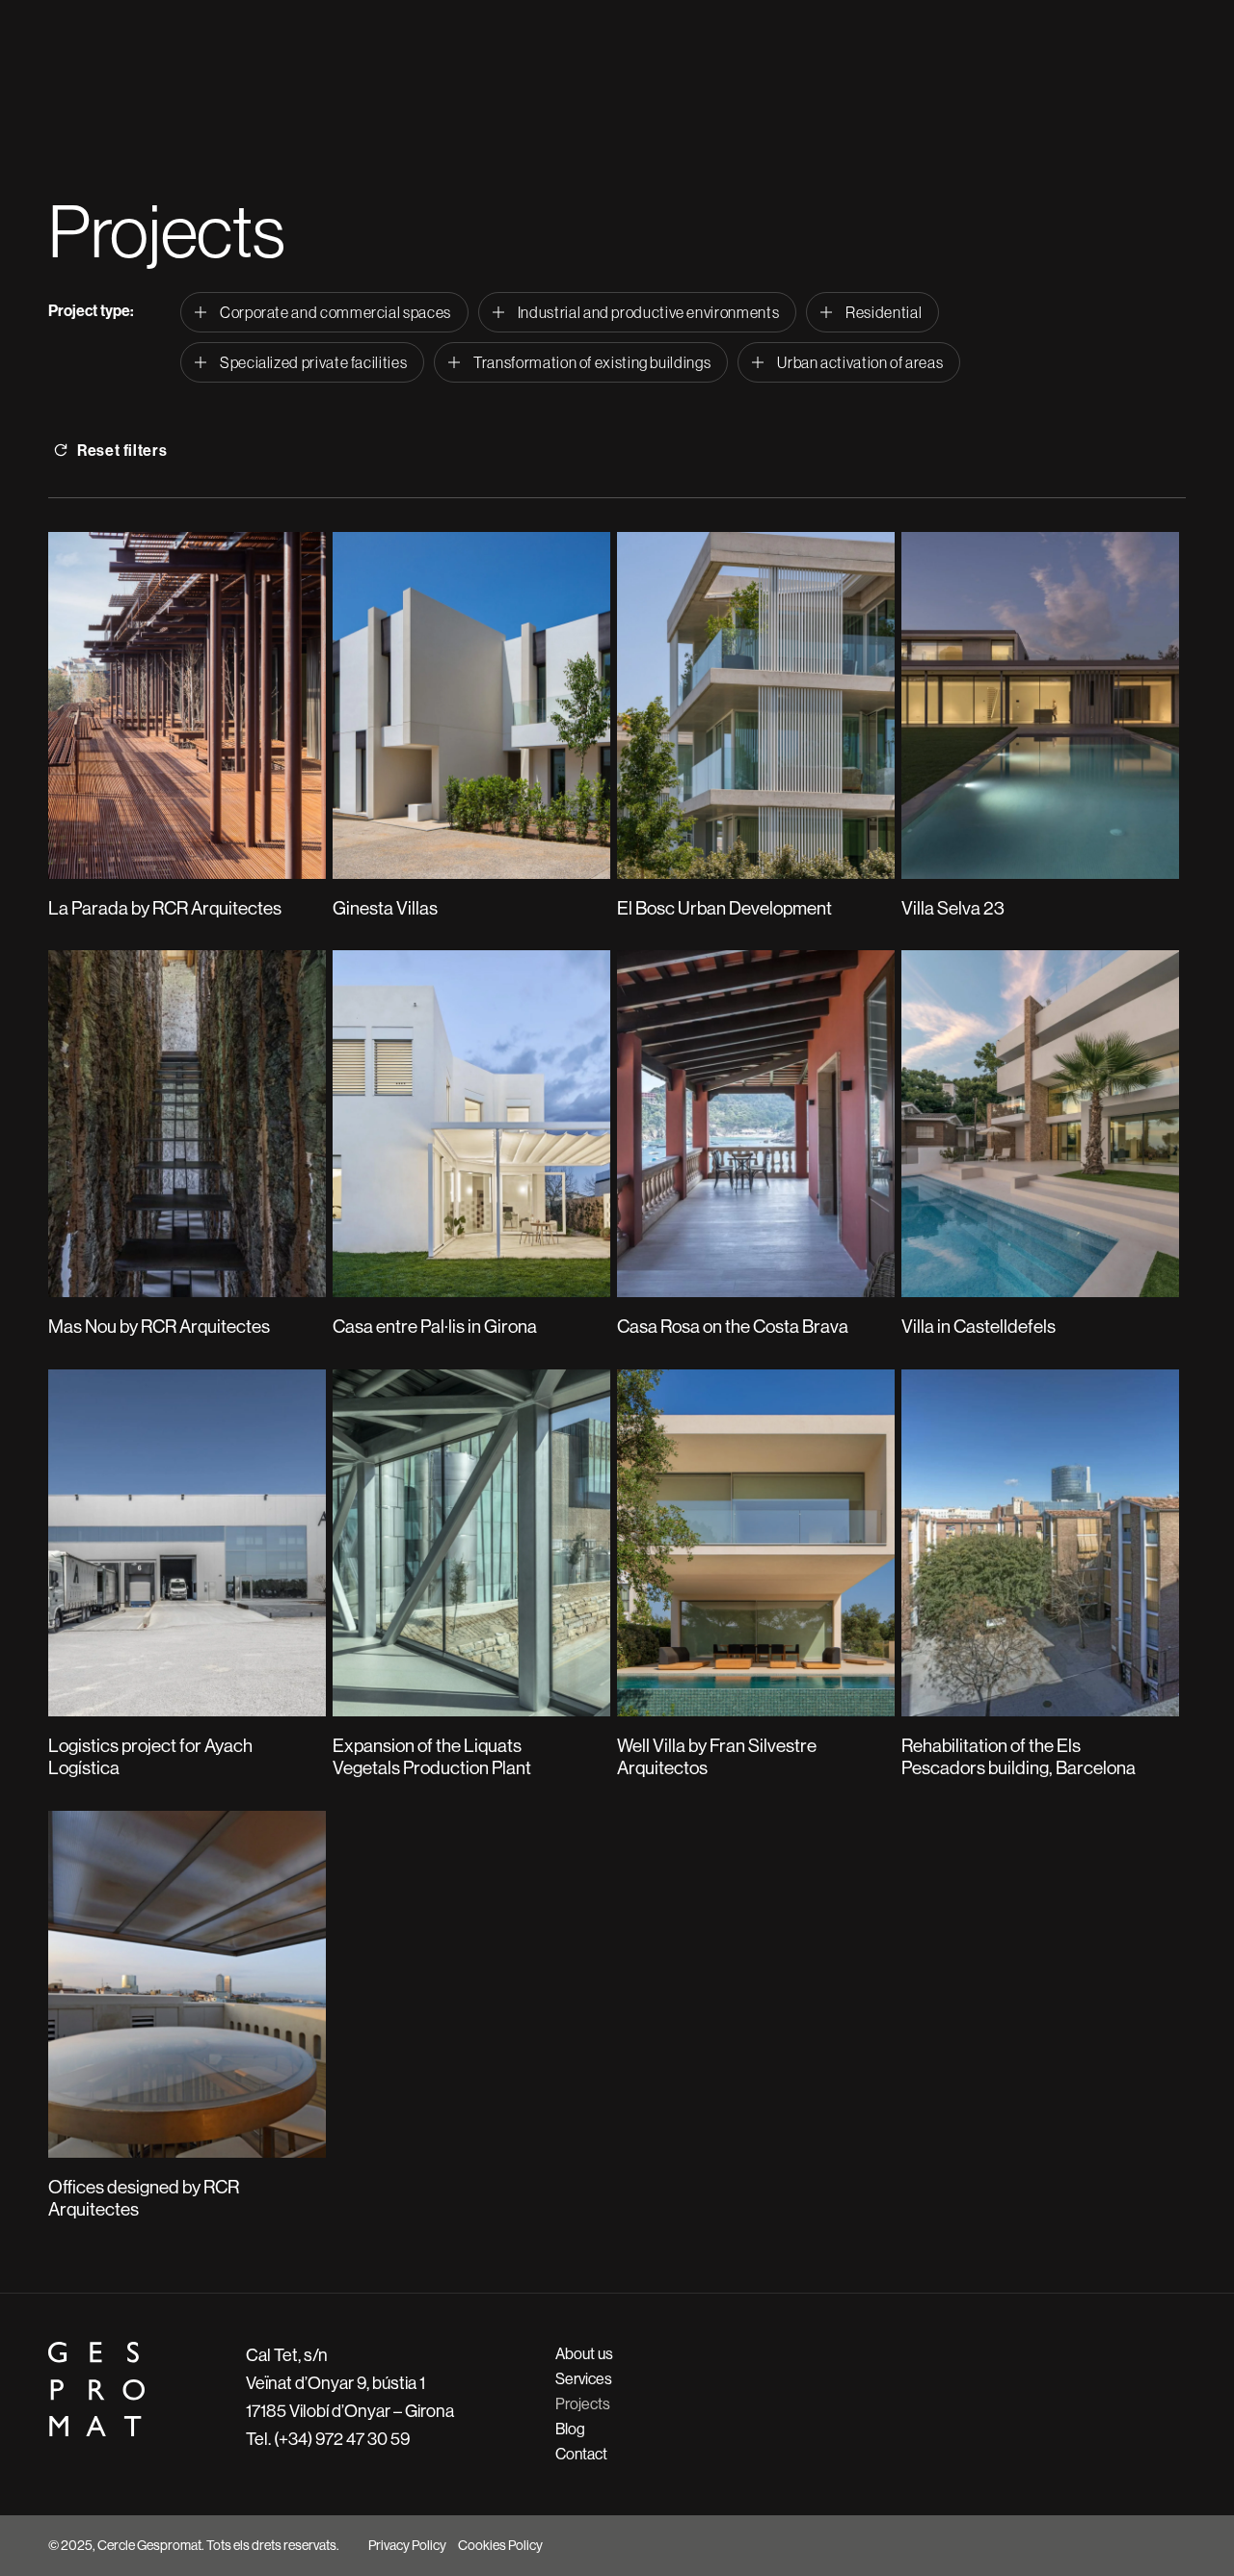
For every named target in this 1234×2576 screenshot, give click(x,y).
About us (584, 2354)
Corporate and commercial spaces (335, 312)
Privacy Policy (407, 2545)
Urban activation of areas (860, 362)
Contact (581, 2454)
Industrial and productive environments (648, 312)
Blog (570, 2429)
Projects (583, 2404)
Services (584, 2379)
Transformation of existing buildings (592, 362)
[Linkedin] (1176, 2546)
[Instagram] (1139, 2546)
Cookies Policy (500, 2545)
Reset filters (122, 451)
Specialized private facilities (313, 362)
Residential (884, 312)
